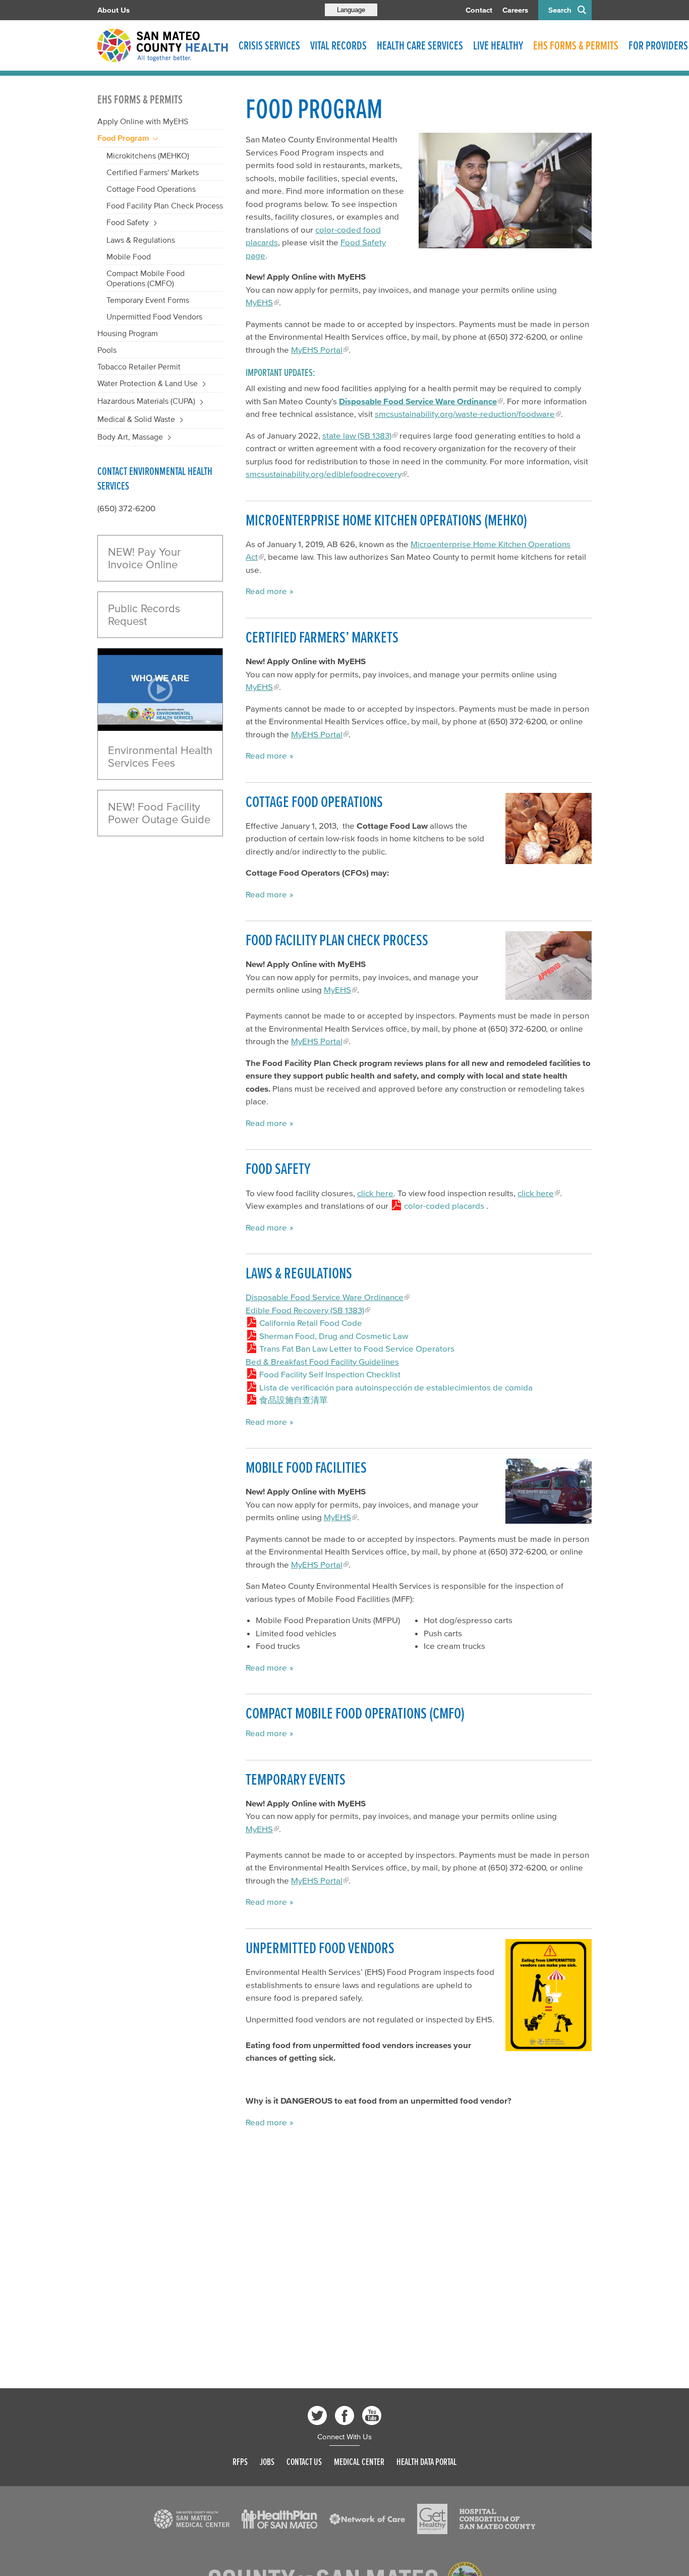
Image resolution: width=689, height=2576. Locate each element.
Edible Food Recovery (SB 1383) (305, 1310)
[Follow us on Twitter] (317, 2416)
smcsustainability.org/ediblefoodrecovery (323, 474)
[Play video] (160, 690)
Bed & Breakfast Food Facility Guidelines (322, 1361)
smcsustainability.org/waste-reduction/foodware (465, 414)
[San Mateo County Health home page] (163, 45)
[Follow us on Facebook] (344, 2416)
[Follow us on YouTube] (372, 2416)
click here (375, 1193)
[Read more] (505, 191)
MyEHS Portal (317, 350)
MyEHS (259, 302)
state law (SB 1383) (357, 435)
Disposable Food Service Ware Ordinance (325, 1297)
